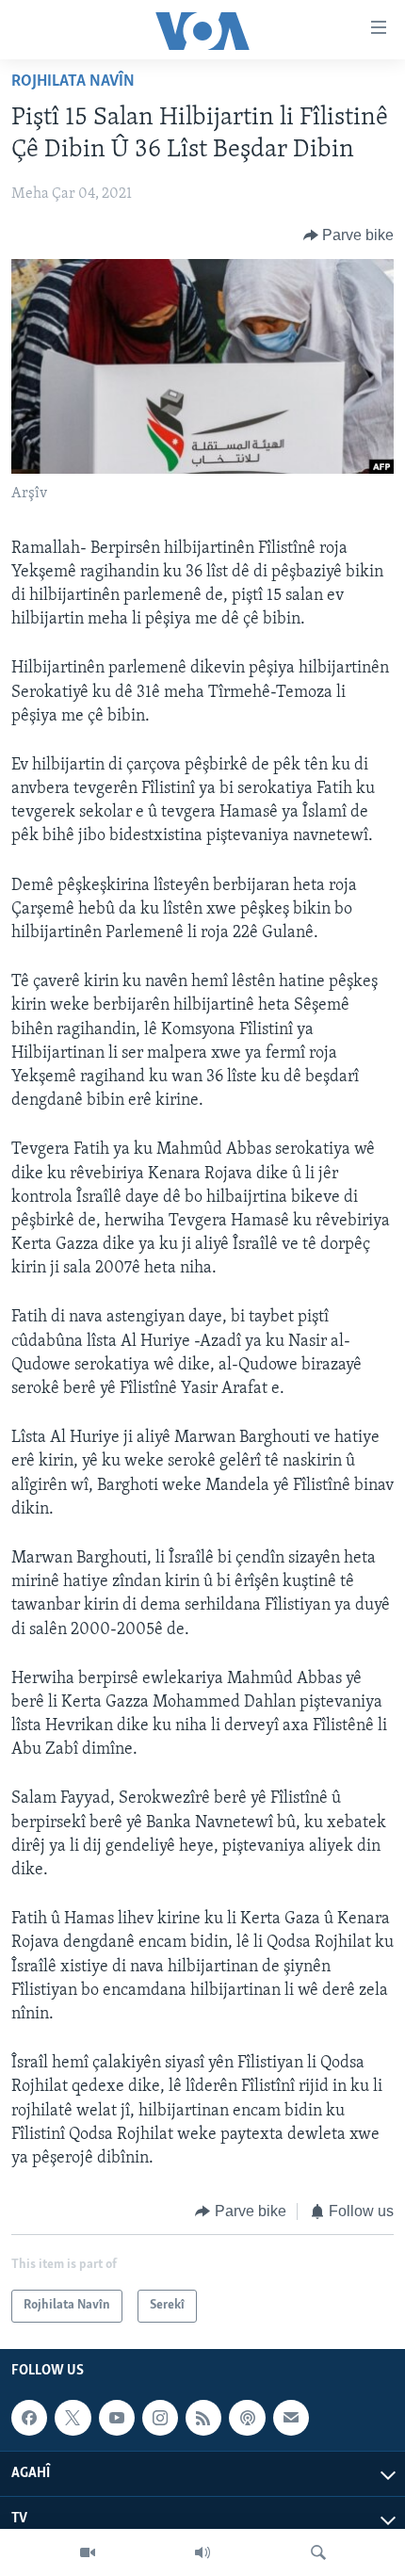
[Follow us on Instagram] (160, 2418)
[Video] (88, 2552)
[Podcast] (247, 2418)
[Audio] (202, 2552)
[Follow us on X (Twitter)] (73, 2418)
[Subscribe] (291, 2418)
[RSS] (203, 2418)
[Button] (349, 235)
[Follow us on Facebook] (29, 2418)
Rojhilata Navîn (73, 82)
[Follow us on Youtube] (117, 2418)
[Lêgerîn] (318, 2552)
